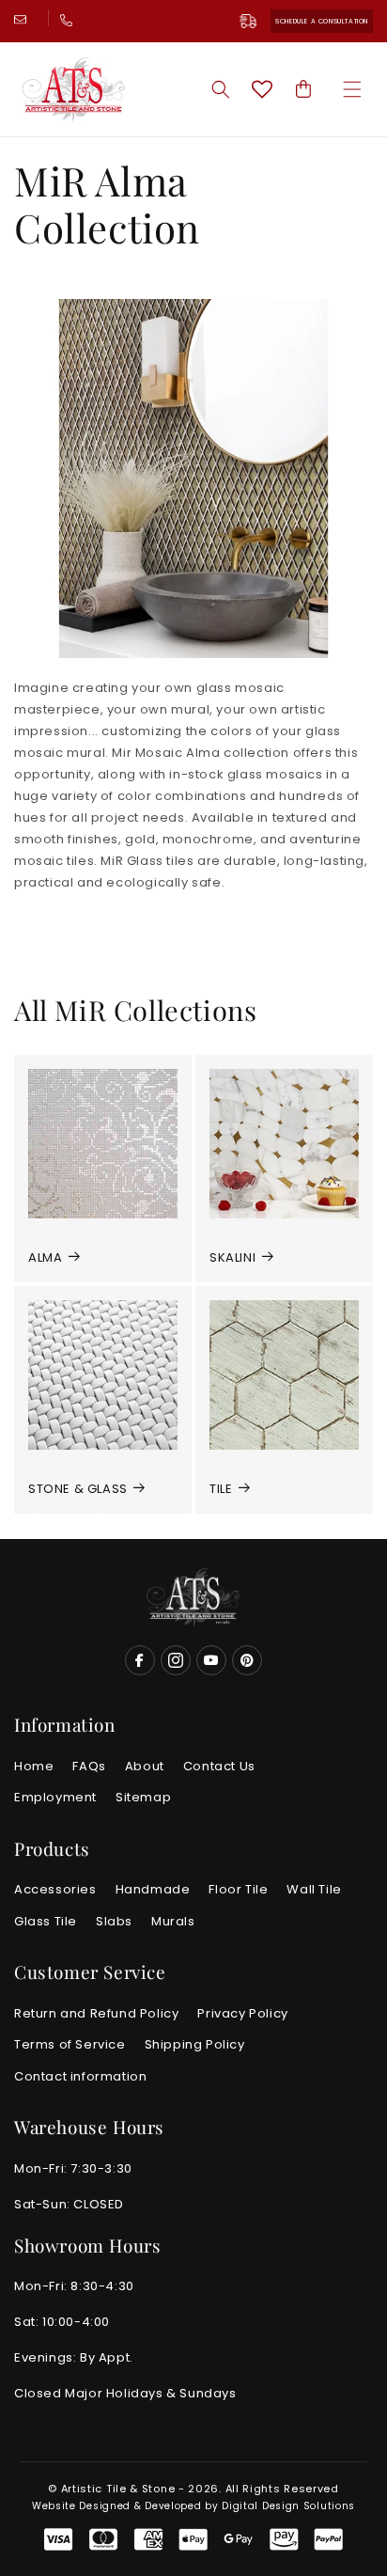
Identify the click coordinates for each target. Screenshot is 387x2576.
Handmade (153, 1889)
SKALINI (232, 1257)
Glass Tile (46, 1921)
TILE (221, 1489)
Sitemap (143, 1797)
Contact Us (219, 1766)
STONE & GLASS (78, 1489)
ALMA (45, 1257)
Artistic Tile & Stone (118, 2489)
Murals (173, 1921)
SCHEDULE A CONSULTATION (322, 21)
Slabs (114, 1921)
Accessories (55, 1889)
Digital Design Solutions (288, 2506)
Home (34, 1766)
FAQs (89, 1766)
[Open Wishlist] (262, 89)
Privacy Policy (242, 2013)
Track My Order (255, 21)
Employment (55, 1797)
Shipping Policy (195, 2044)
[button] (352, 89)
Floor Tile (238, 1889)
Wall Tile (314, 1889)
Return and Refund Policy (96, 2013)
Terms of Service (70, 2044)
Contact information (80, 2076)
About (145, 1766)
